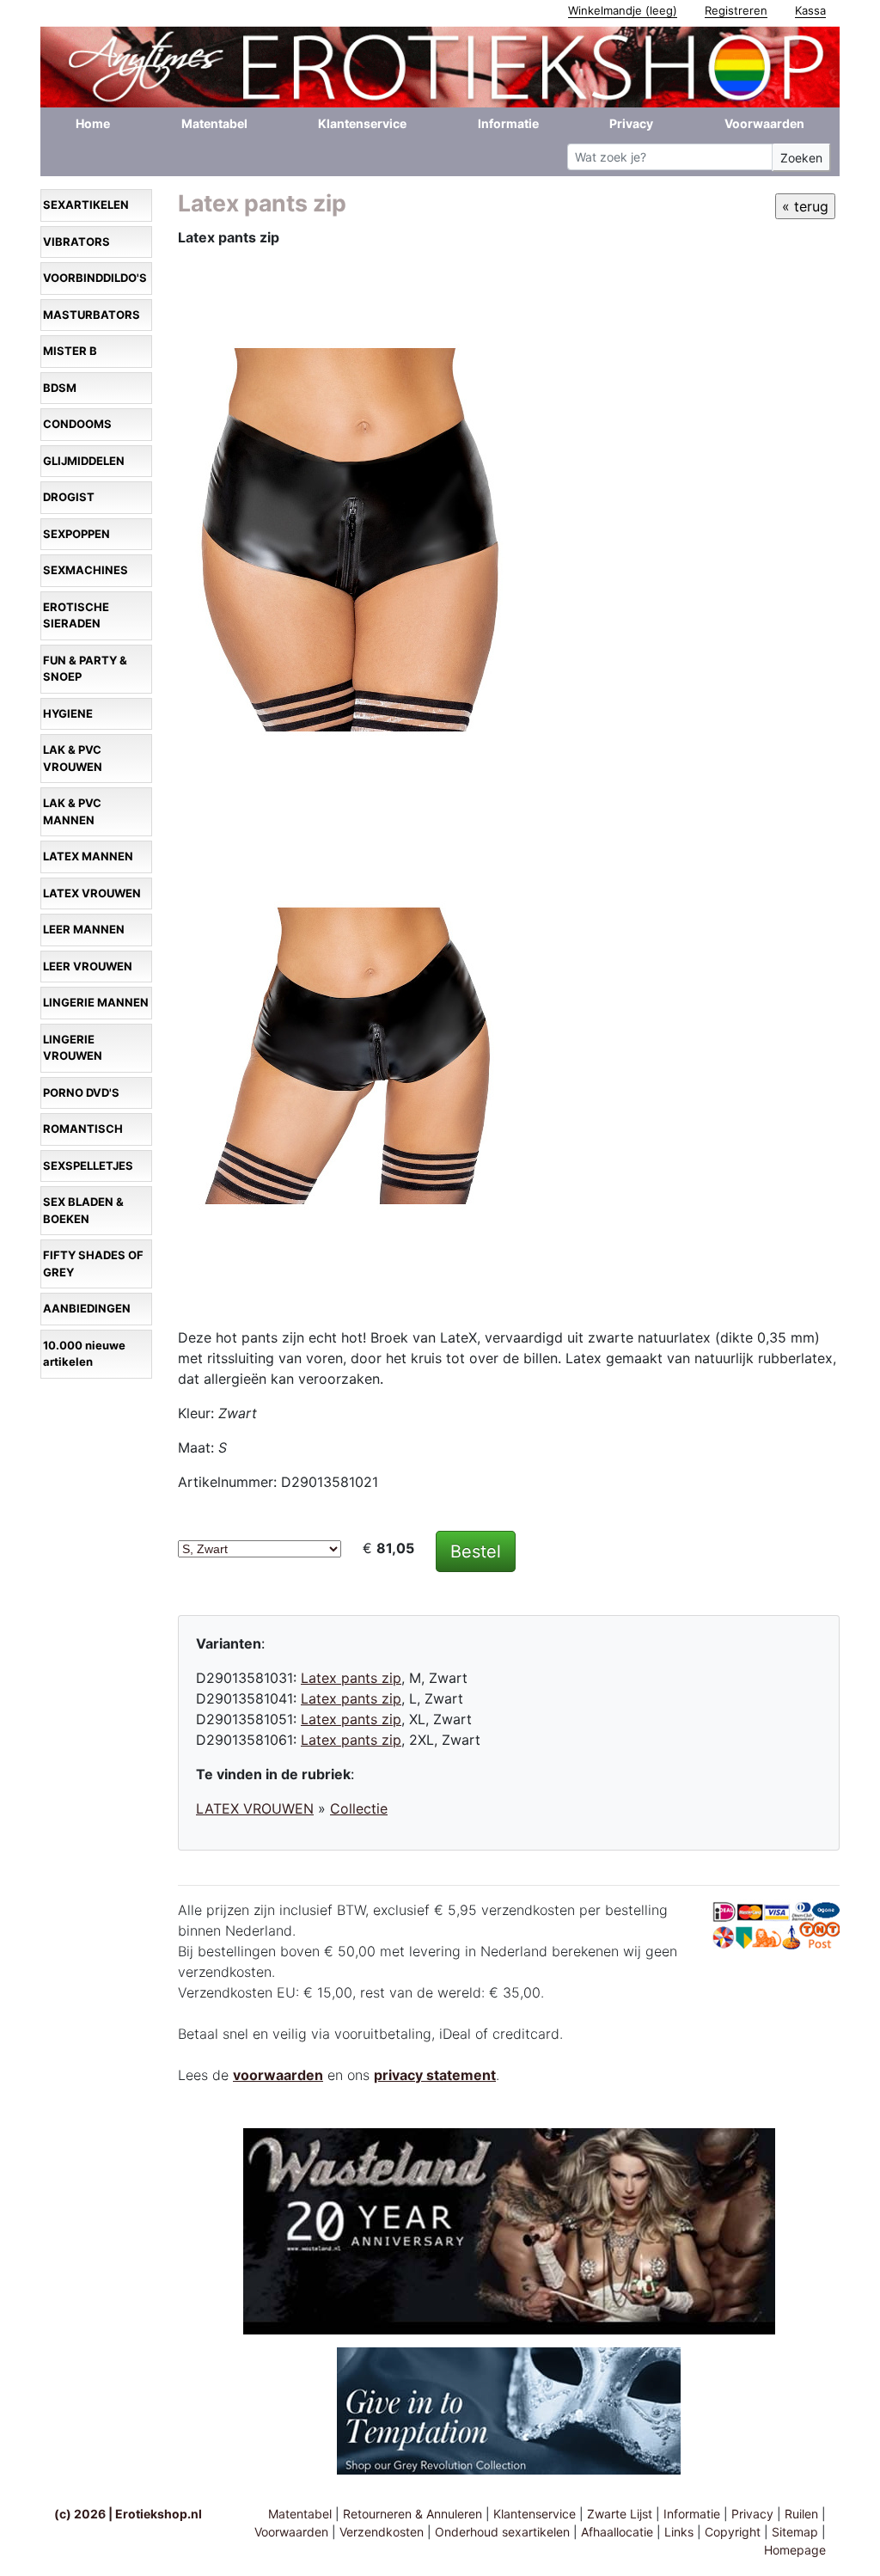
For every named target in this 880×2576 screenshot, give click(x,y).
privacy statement (435, 2075)
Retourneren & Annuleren (412, 2514)
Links (679, 2532)
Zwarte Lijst (620, 2514)
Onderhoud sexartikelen (502, 2532)
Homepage (795, 2550)
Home (93, 123)
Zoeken (801, 158)
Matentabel (214, 123)
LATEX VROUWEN (255, 1808)
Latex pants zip (351, 1678)
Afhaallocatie (617, 2532)
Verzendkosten (382, 2532)
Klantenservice (362, 123)
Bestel (476, 1551)
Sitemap (795, 2532)
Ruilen (801, 2514)
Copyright (733, 2532)
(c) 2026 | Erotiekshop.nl (128, 2514)
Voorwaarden (764, 123)
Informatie (508, 123)
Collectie (359, 1808)
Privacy (631, 123)
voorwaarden (278, 2075)
